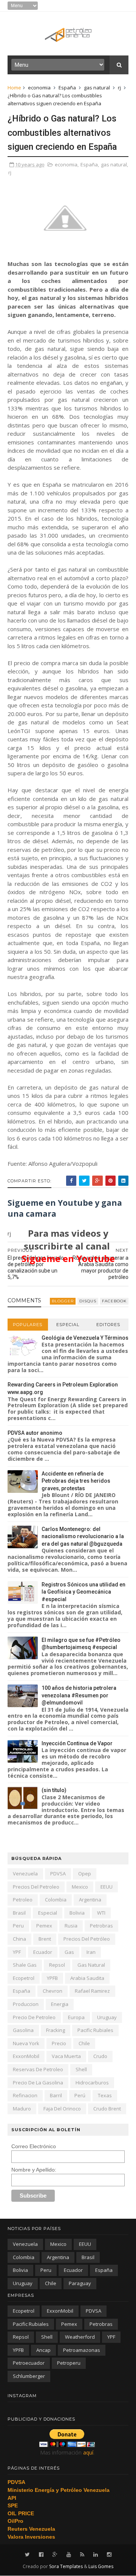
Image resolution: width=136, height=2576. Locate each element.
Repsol (57, 1965)
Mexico (80, 1887)
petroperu (69, 2363)
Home (14, 88)
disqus (88, 1301)
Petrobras (101, 1926)
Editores (108, 1325)
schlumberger (29, 2376)
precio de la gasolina (38, 2083)
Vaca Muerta (66, 2056)
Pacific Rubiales (95, 2030)
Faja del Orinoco (62, 2109)
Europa (76, 2017)
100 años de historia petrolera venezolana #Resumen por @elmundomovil (79, 1695)
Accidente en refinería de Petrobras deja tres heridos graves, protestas (76, 1481)
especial (48, 1913)
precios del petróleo (87, 1939)
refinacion (25, 2095)
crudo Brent (107, 2109)
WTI (101, 1913)
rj (119, 88)
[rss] (82, 2555)
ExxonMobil (26, 2056)
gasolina (23, 2030)
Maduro (22, 2109)
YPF (17, 1952)
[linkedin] (96, 2555)
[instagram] (109, 2555)
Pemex (44, 1926)
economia (39, 88)
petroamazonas (82, 2350)
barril (56, 2095)
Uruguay (107, 2017)
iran (91, 1952)
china (19, 1939)
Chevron (53, 1991)
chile (84, 2043)
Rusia (71, 1926)
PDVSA (58, 1874)
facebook (114, 1301)
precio (59, 2043)
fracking (56, 2030)
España (67, 88)
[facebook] (41, 2555)
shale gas (25, 1965)
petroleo (23, 1900)
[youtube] (69, 2555)
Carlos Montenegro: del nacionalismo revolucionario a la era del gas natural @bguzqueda (83, 1536)
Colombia (56, 1900)
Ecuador (43, 1952)
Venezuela (25, 1874)
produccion (26, 2004)
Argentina (90, 1900)
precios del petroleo (36, 1887)
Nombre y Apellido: (34, 2170)
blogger (63, 1301)
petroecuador (29, 2363)
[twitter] (27, 2555)
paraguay (80, 2283)
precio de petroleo (34, 2017)
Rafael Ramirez (92, 1991)
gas (69, 1952)
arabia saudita (87, 1978)
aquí (88, 2452)
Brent (45, 1939)
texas (105, 2095)
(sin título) (54, 1790)
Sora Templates (66, 2566)
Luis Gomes (101, 2566)
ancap (43, 2350)
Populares (28, 1325)
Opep (85, 1874)
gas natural (97, 88)
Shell (81, 2069)
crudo (100, 2056)
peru (18, 1926)
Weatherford (80, 2337)
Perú (80, 2095)
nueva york (26, 2043)
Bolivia (77, 1913)
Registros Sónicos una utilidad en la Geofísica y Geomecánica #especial (83, 1592)
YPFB (52, 1978)
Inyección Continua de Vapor (77, 1743)
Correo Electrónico (34, 2146)
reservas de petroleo (38, 2069)
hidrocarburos (92, 2083)
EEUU (107, 1887)
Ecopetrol (24, 1978)
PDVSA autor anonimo (35, 1433)
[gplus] (55, 2555)
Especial (68, 1325)
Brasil (19, 1913)
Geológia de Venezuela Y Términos (85, 1338)
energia (60, 2004)
